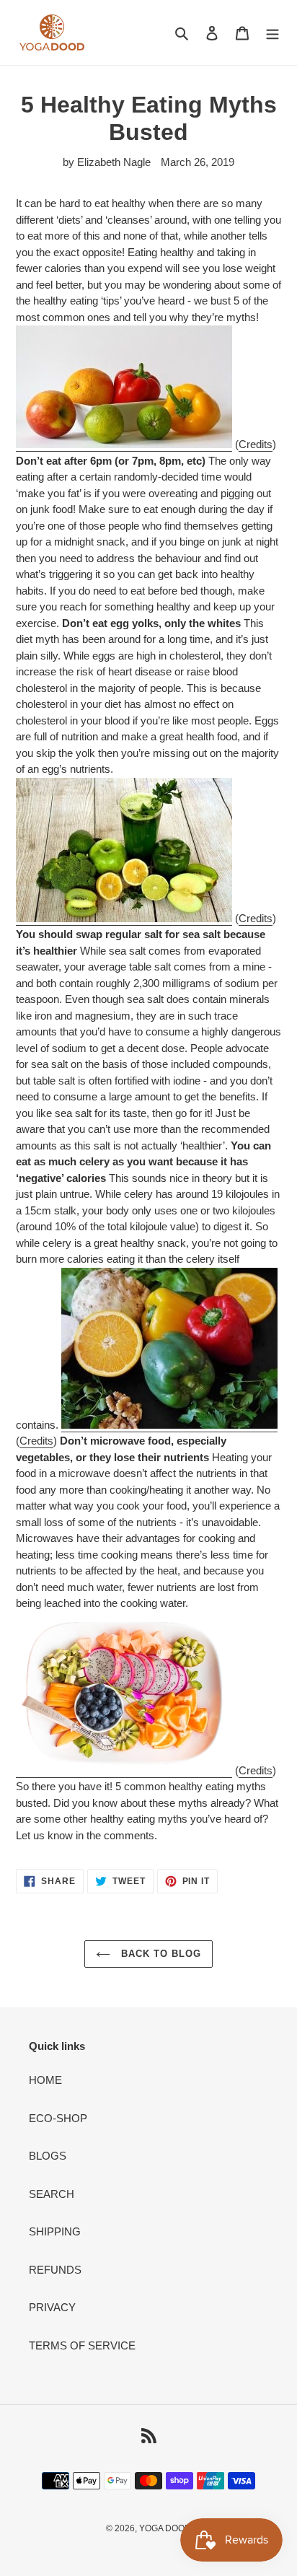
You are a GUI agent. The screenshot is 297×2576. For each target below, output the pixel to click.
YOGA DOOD (165, 2528)
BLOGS (48, 2156)
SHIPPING (55, 2231)
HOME (45, 2080)
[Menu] (272, 33)
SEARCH (52, 2194)
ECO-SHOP (58, 2118)
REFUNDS (55, 2270)
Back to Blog (160, 1954)
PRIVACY (52, 2307)
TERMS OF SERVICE (82, 2345)
